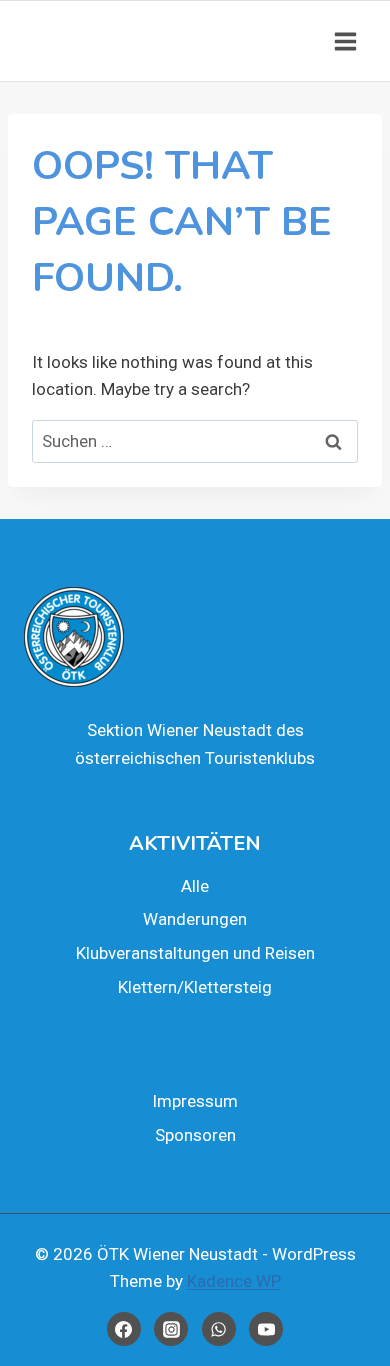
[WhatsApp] (219, 1329)
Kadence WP (234, 1281)
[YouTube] (266, 1329)
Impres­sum (195, 1101)
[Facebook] (124, 1329)
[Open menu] (345, 41)
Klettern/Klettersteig (195, 987)
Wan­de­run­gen (195, 919)
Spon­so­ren (195, 1135)
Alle (195, 886)
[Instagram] (171, 1329)
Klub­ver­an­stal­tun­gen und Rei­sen (195, 953)
